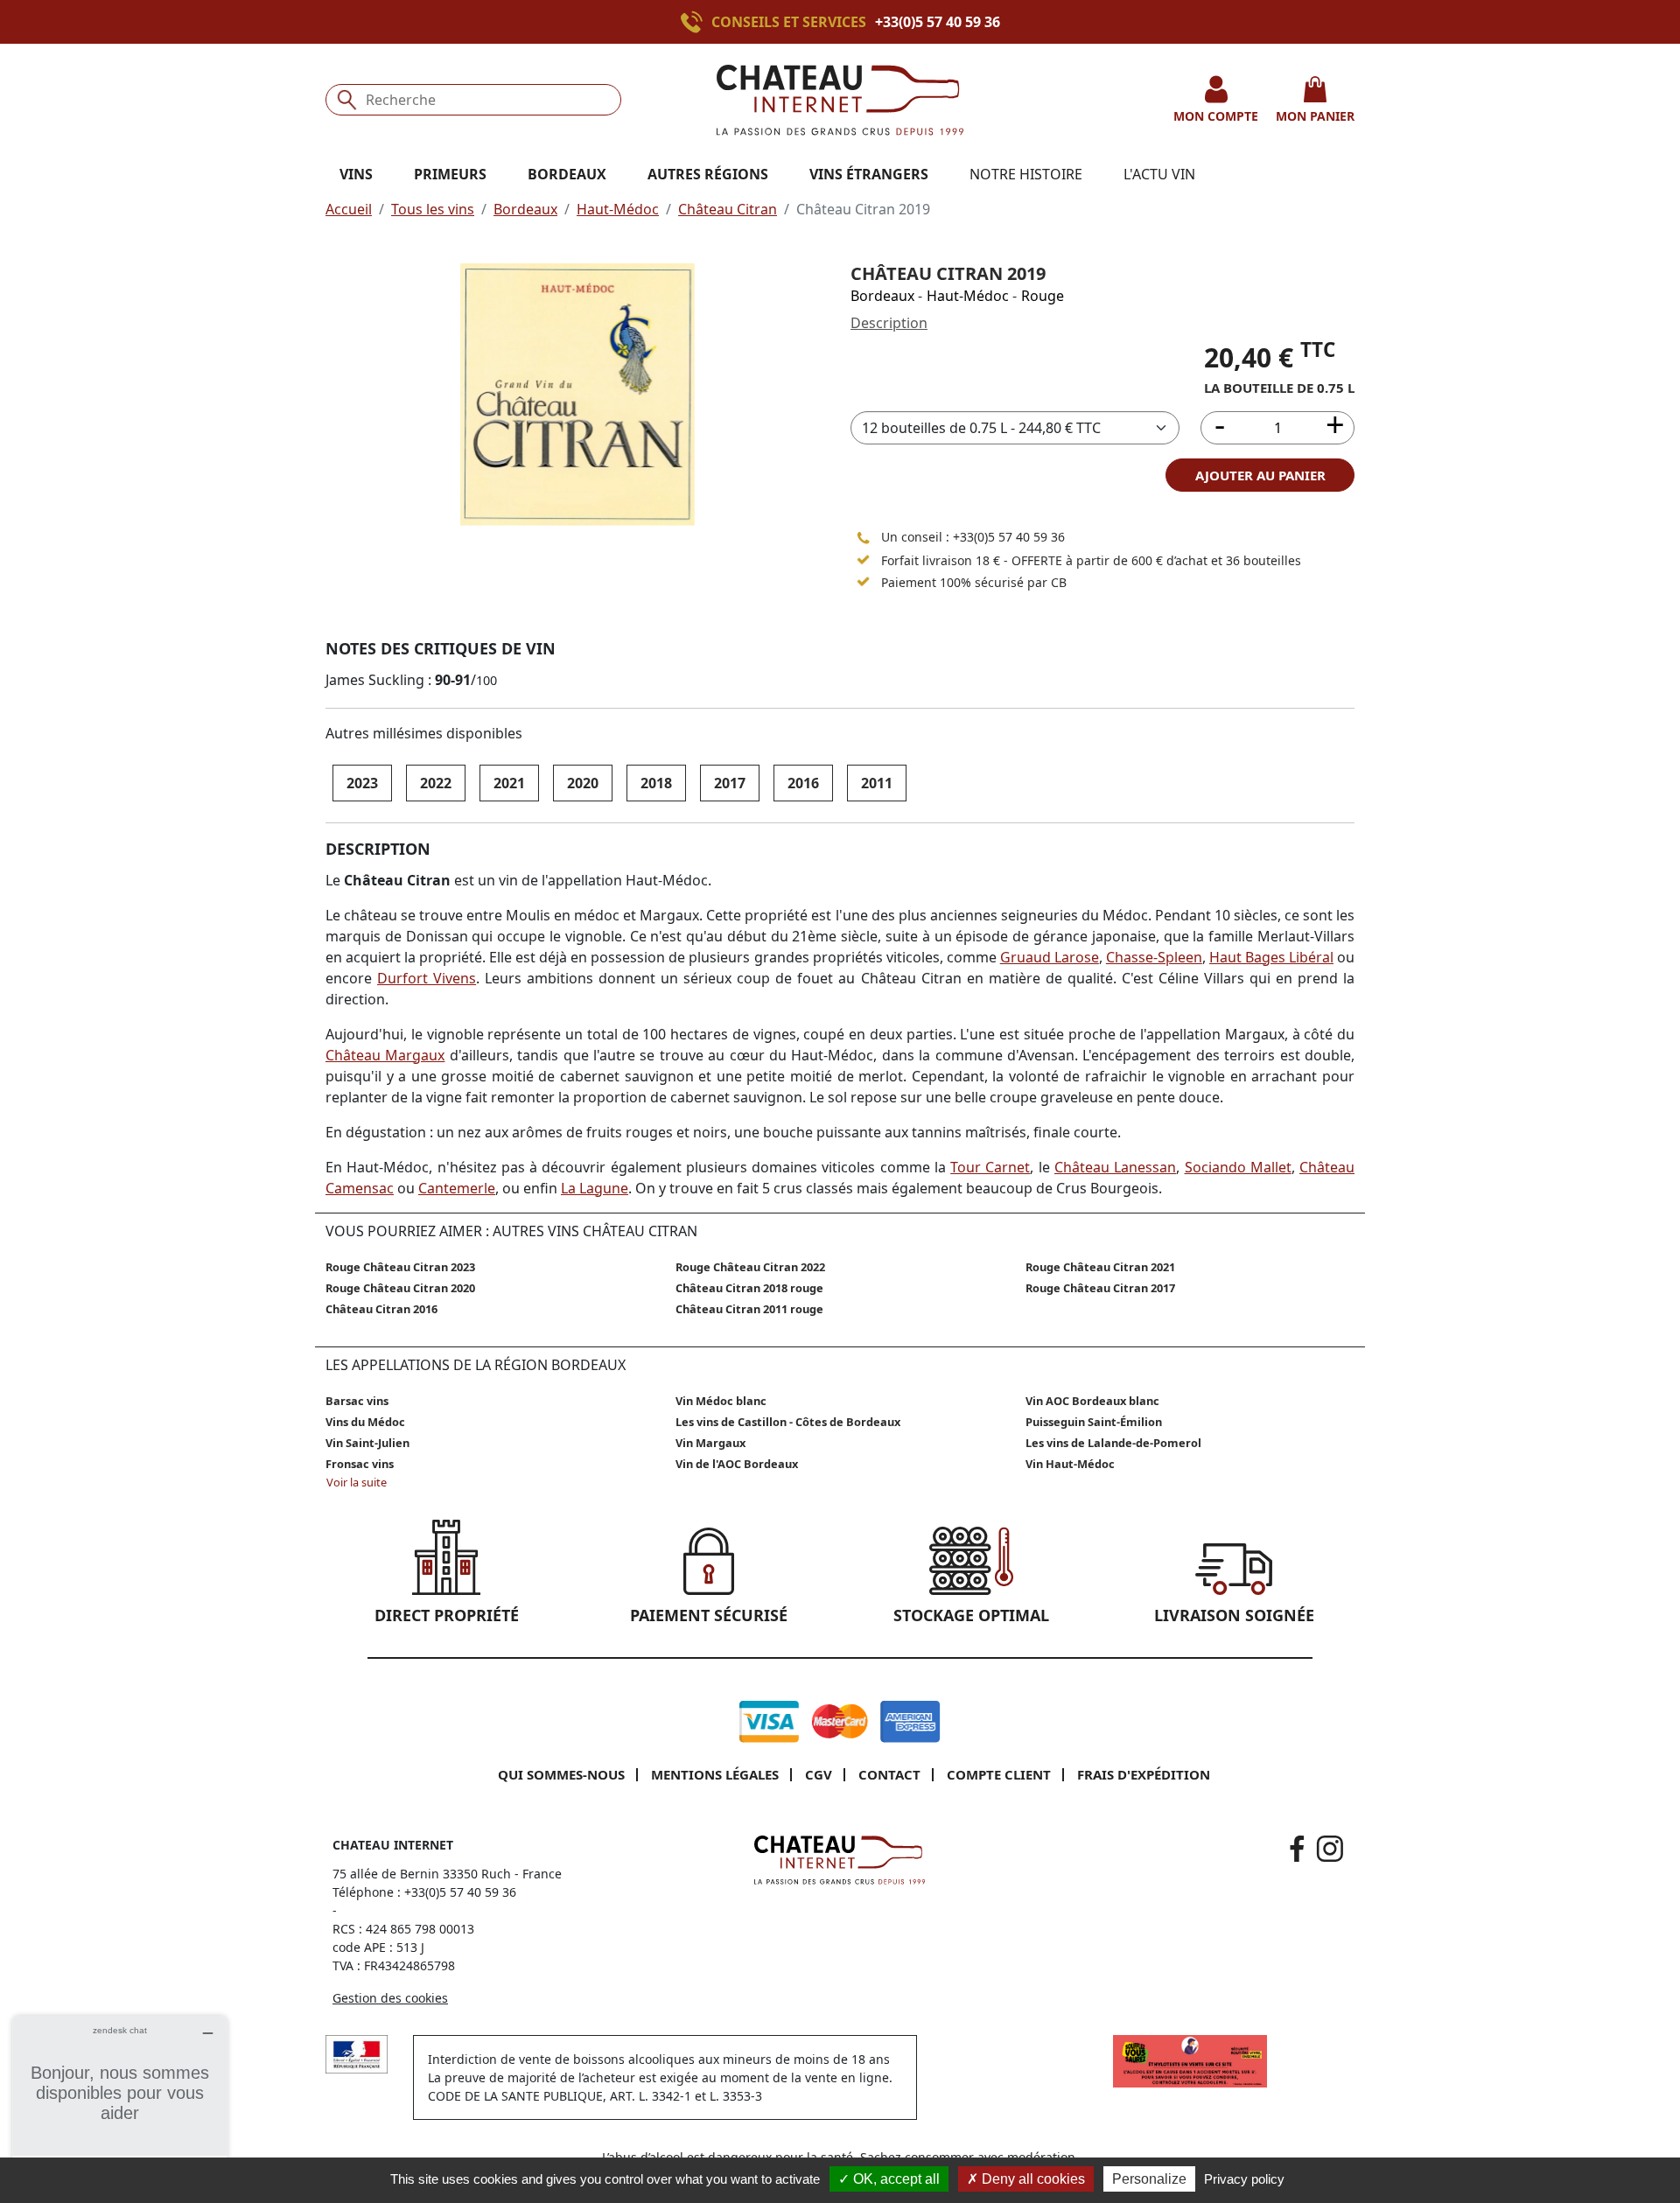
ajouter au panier (1260, 475)
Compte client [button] (999, 1774)
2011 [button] (877, 783)
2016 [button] (803, 783)
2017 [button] (730, 783)
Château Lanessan (1115, 1167)
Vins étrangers (869, 174)
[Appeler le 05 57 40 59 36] (864, 537)
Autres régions (708, 174)
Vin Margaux (710, 1443)
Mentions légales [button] (715, 1774)
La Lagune (595, 1188)
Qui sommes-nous (561, 1774)
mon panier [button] (1315, 116)
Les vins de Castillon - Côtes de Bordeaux (788, 1422)
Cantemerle (457, 1188)
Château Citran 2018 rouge (749, 1288)
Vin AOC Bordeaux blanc (1092, 1401)
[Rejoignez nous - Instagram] (1330, 1849)
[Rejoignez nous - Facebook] (1297, 1849)
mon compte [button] (1216, 116)
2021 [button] (509, 783)
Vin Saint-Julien (367, 1443)
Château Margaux (385, 1055)
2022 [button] (436, 783)
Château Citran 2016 (381, 1309)
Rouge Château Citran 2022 (750, 1267)
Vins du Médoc (365, 1422)
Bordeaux (525, 209)
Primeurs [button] (450, 174)
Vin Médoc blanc (721, 1401)
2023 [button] (362, 783)
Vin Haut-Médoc (1070, 1464)
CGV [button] (819, 1774)
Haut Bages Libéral (1271, 957)
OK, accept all (895, 2179)
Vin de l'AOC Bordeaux (737, 1464)
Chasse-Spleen (1154, 957)
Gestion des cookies (390, 1998)
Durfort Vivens (427, 978)
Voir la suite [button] (357, 1482)
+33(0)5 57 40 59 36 (938, 22)
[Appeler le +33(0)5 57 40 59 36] (696, 22)
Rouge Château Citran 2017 (1100, 1288)
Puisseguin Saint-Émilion (1094, 1422)
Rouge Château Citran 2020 (400, 1288)
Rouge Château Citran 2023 (400, 1267)
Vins (356, 174)
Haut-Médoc (618, 209)
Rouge (1043, 296)
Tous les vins (433, 209)
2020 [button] (583, 783)
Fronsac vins (360, 1464)
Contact (889, 1774)
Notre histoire (1026, 174)
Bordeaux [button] (567, 174)
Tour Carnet (990, 1167)
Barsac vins (357, 1401)
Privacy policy (1244, 2179)
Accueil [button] (349, 209)
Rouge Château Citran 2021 (1100, 1267)
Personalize (1149, 2179)
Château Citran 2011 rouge (749, 1309)
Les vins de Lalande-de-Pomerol (1113, 1443)
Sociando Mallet (1238, 1167)
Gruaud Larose (1050, 957)
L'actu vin (1159, 174)
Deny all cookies (1032, 2179)
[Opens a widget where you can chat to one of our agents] (120, 2103)
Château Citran (728, 209)
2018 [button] (656, 783)
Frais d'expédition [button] (1144, 1774)
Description (889, 323)
